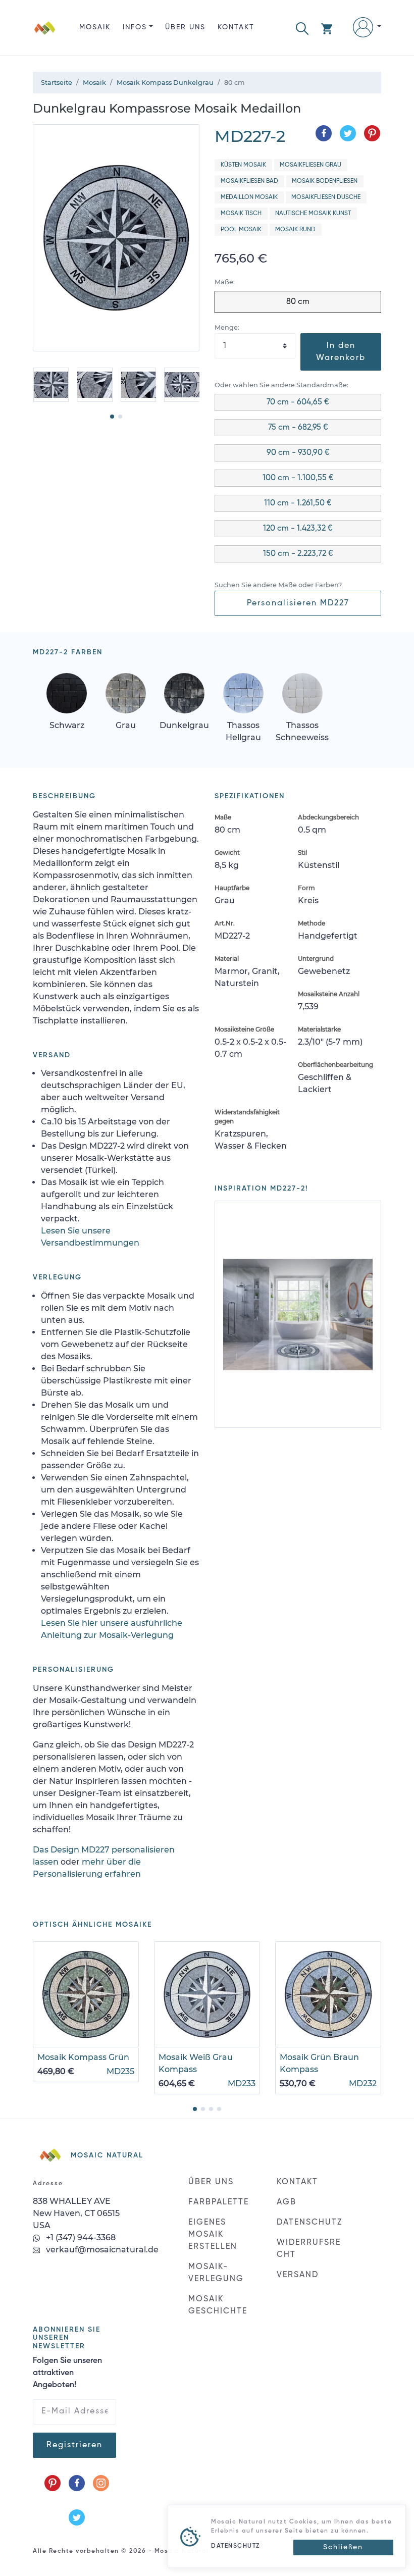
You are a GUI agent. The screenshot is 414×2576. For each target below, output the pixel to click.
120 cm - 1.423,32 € (298, 529)
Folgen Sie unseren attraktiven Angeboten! (67, 2373)
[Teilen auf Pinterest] (372, 133)
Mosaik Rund (295, 230)
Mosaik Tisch (241, 214)
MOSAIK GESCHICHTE (218, 2305)
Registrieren (74, 2445)
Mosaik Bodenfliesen (325, 181)
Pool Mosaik (241, 230)
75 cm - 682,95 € (298, 428)
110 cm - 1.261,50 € (298, 503)
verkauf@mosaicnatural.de (101, 2250)
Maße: (225, 282)
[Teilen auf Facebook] (324, 133)
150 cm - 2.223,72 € (298, 554)
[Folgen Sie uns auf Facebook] (77, 2483)
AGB (287, 2202)
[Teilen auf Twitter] (348, 133)
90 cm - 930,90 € (298, 453)
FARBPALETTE (219, 2202)
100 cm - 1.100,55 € (298, 478)
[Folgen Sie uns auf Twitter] (77, 2517)
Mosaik (95, 27)
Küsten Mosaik (243, 165)
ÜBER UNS (185, 27)
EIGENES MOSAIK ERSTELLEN (213, 2235)
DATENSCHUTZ (309, 2223)
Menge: (227, 327)
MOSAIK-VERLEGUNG (216, 2273)
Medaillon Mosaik (249, 197)
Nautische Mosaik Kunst (313, 214)
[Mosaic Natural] (45, 36)
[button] (302, 28)
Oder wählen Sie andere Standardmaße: (281, 385)
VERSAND (298, 2275)
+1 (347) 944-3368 (80, 2237)
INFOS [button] (135, 27)
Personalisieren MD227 (298, 603)
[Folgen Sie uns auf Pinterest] (53, 2483)
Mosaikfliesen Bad (249, 181)
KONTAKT (236, 27)
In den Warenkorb (341, 352)
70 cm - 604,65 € (298, 402)
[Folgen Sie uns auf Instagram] (101, 2483)
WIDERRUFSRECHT (309, 2249)
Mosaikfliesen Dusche (326, 197)
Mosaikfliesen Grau (310, 165)
